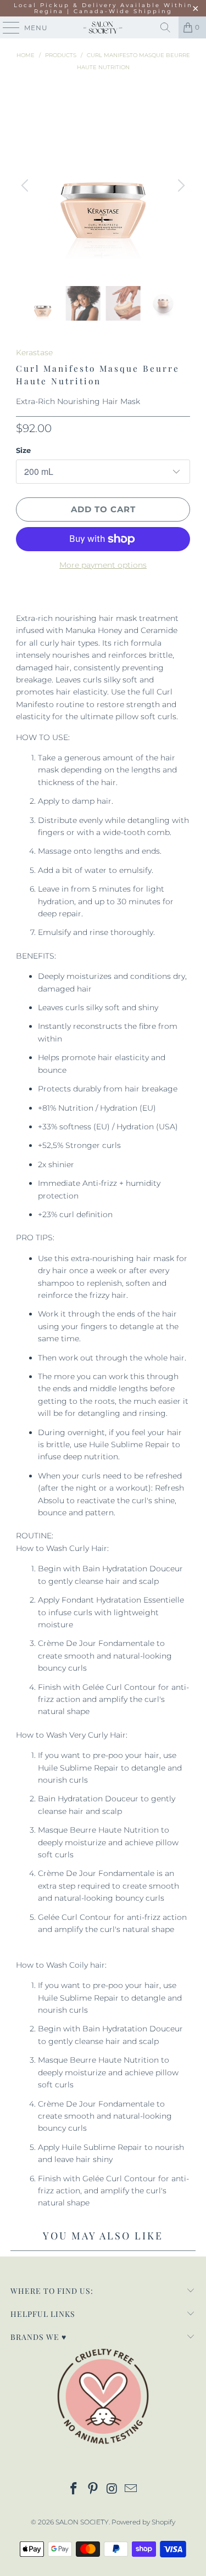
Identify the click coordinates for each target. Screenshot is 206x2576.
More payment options (103, 565)
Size (23, 450)
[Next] (180, 186)
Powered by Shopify (143, 2522)
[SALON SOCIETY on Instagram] (112, 2490)
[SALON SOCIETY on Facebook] (74, 2490)
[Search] (165, 27)
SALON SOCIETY (82, 2522)
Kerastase (34, 352)
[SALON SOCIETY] (103, 27)
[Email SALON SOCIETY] (131, 2490)
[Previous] (26, 186)
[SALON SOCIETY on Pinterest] (93, 2490)
